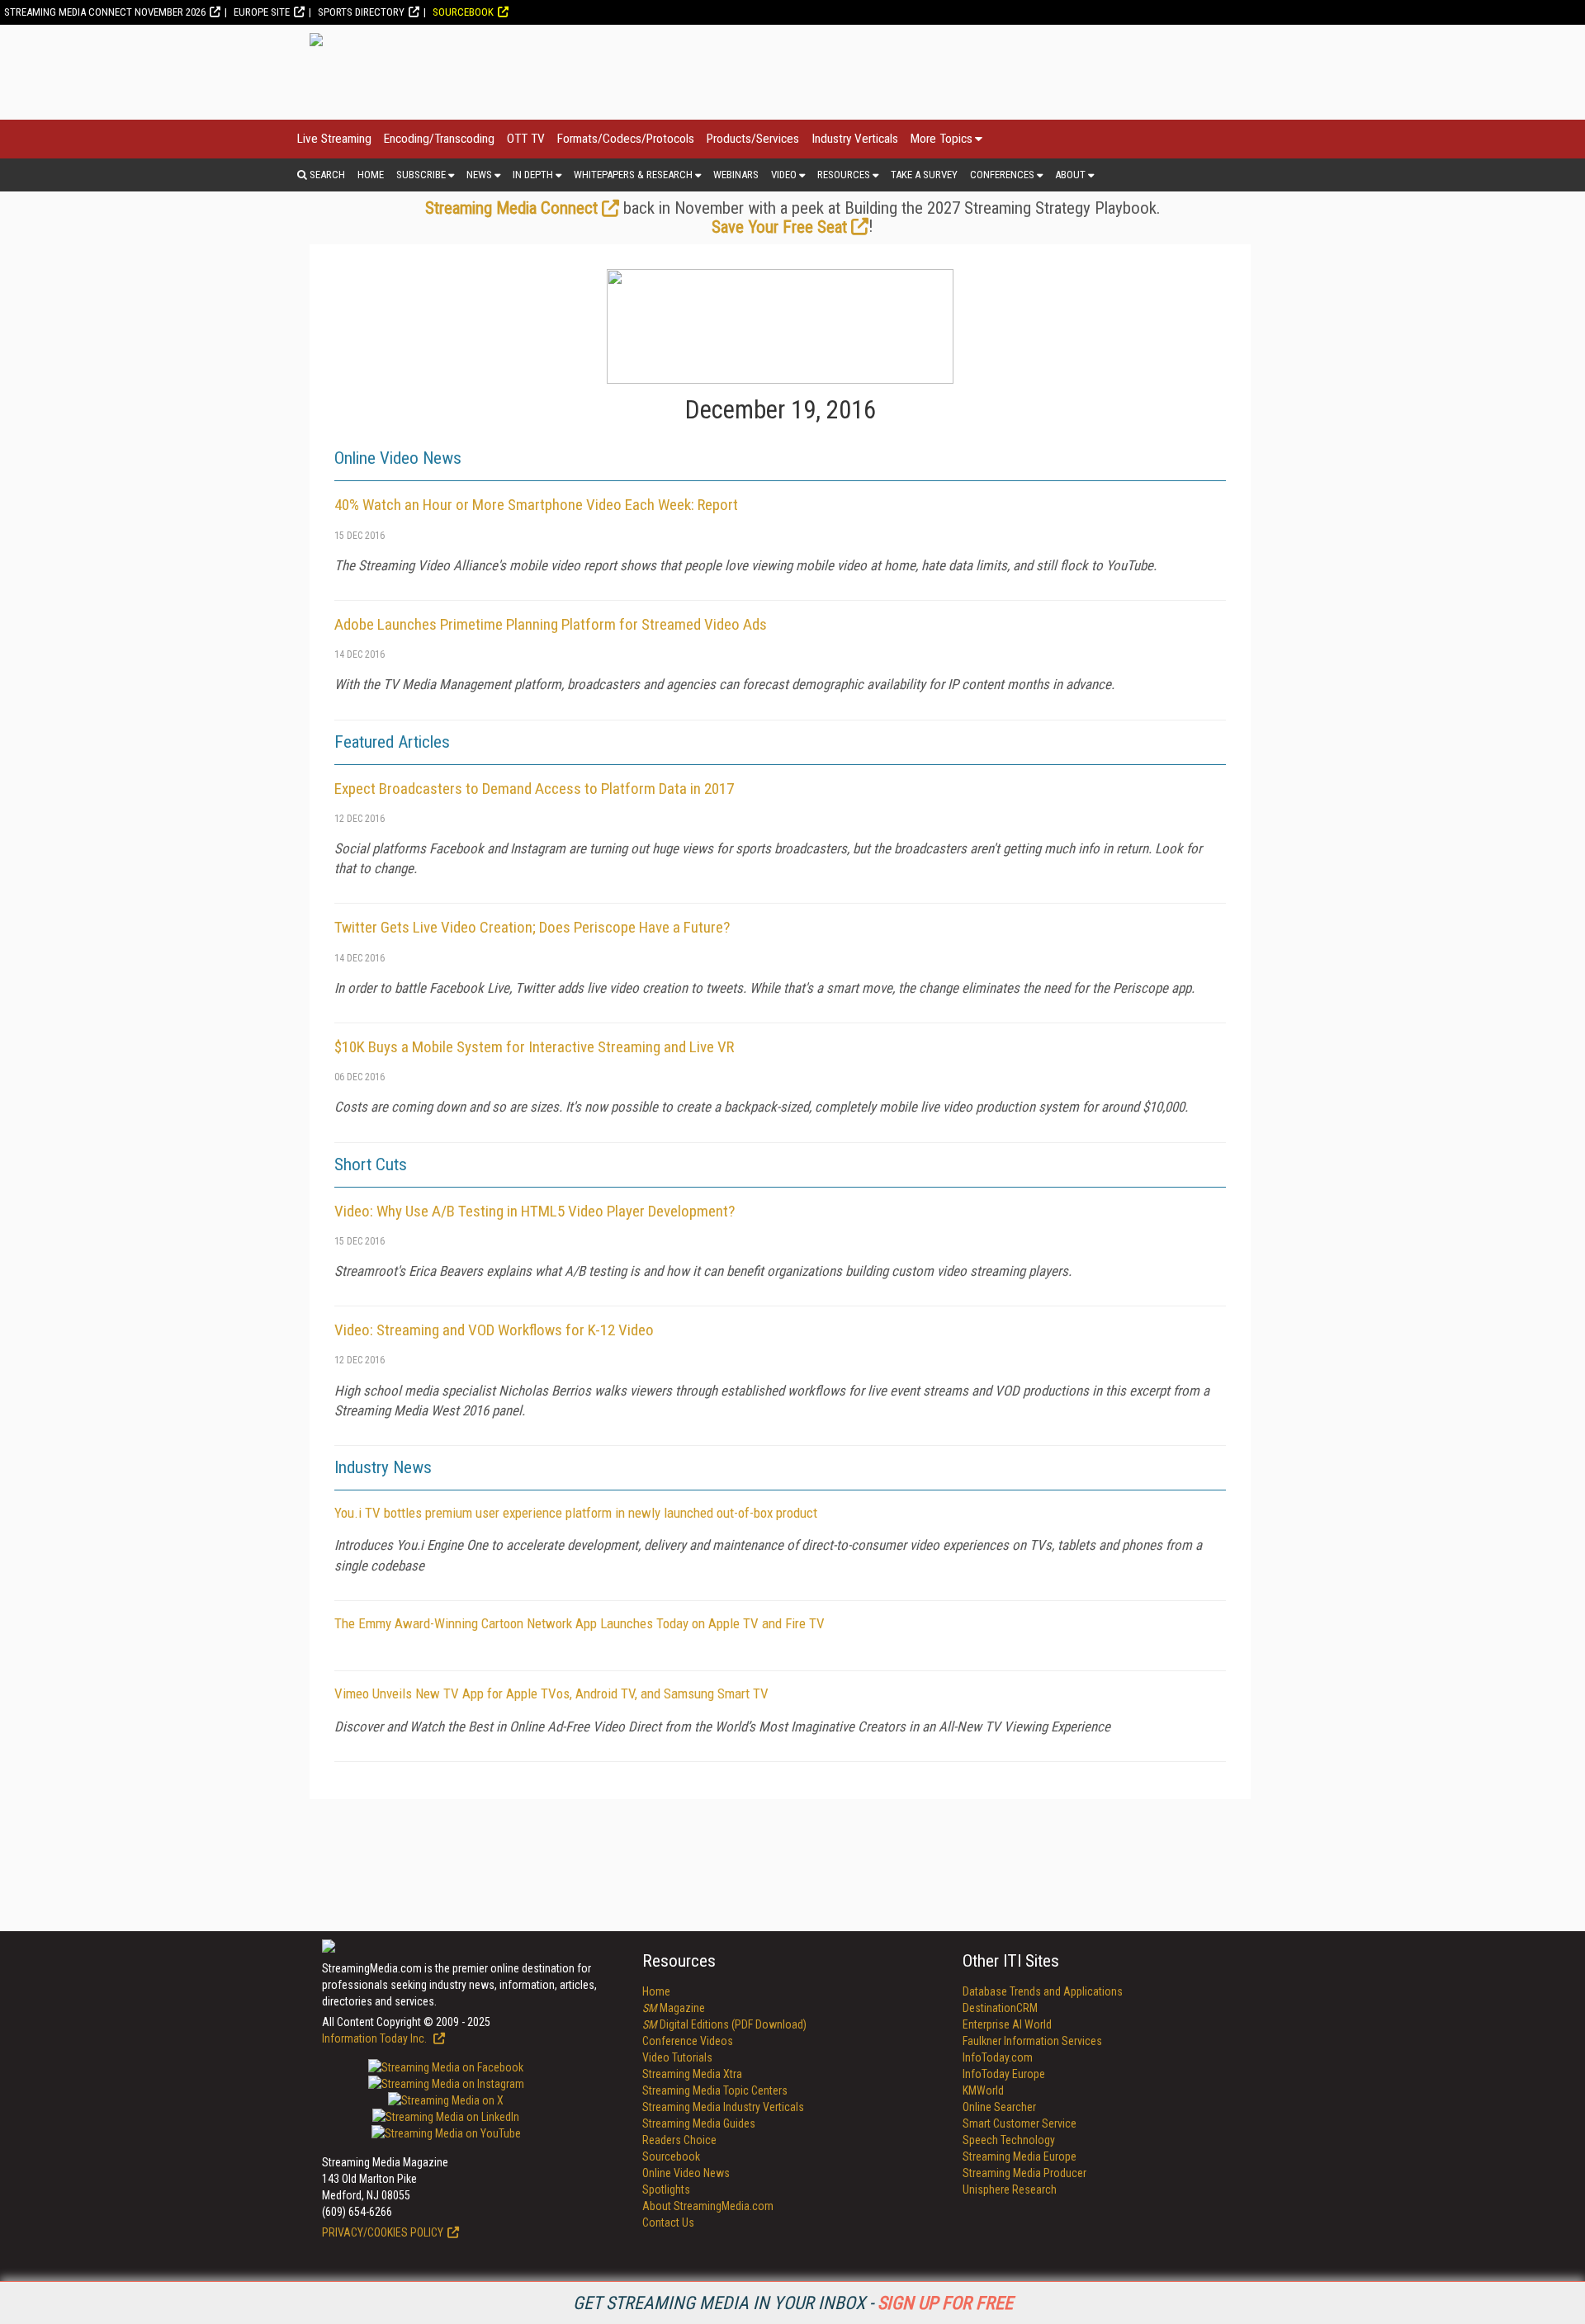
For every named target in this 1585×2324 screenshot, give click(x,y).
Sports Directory (361, 12)
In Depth (533, 175)
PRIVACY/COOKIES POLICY (383, 2232)
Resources (844, 175)
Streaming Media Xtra (692, 2074)
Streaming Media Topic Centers (715, 2090)
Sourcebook (463, 12)
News (479, 175)
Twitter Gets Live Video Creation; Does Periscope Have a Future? (532, 927)
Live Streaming (334, 139)
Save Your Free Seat (779, 227)
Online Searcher (999, 2107)
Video (784, 175)
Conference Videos (688, 2041)
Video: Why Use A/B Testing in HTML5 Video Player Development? (535, 1211)
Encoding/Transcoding (439, 139)
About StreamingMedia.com (708, 2206)
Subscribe (421, 175)
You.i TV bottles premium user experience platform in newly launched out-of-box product (576, 1513)
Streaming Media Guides (699, 2123)
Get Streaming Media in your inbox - (793, 2303)
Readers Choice (679, 2140)
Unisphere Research (1010, 2189)
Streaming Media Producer (1024, 2173)
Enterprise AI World (1007, 2024)
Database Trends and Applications (1043, 1991)
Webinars (736, 175)
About (1070, 175)
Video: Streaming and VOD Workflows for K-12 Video (494, 1330)
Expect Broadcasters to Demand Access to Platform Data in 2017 (534, 789)
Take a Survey (924, 175)
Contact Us (668, 2222)
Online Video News (686, 2173)
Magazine (674, 2008)
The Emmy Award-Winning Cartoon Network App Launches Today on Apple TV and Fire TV (580, 1623)
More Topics (942, 139)
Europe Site (262, 12)
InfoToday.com (998, 2057)
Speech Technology (1009, 2140)
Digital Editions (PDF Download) (724, 2024)
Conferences (1002, 175)
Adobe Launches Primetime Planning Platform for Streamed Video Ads (551, 624)
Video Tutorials (677, 2057)
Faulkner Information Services (1032, 2041)
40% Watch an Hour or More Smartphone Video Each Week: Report (536, 505)
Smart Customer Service (1020, 2123)
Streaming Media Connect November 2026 (105, 12)
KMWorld (983, 2090)
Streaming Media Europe (1020, 2156)
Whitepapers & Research (633, 175)
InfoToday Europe (1004, 2074)
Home (371, 175)
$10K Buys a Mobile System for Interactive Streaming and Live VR (534, 1047)
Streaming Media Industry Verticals (723, 2107)
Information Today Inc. (376, 2038)
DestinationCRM (1000, 2008)
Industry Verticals (855, 139)
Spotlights (666, 2189)
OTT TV (526, 139)
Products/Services (753, 139)
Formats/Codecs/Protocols (626, 139)
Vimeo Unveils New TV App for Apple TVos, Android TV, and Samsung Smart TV (551, 1693)
